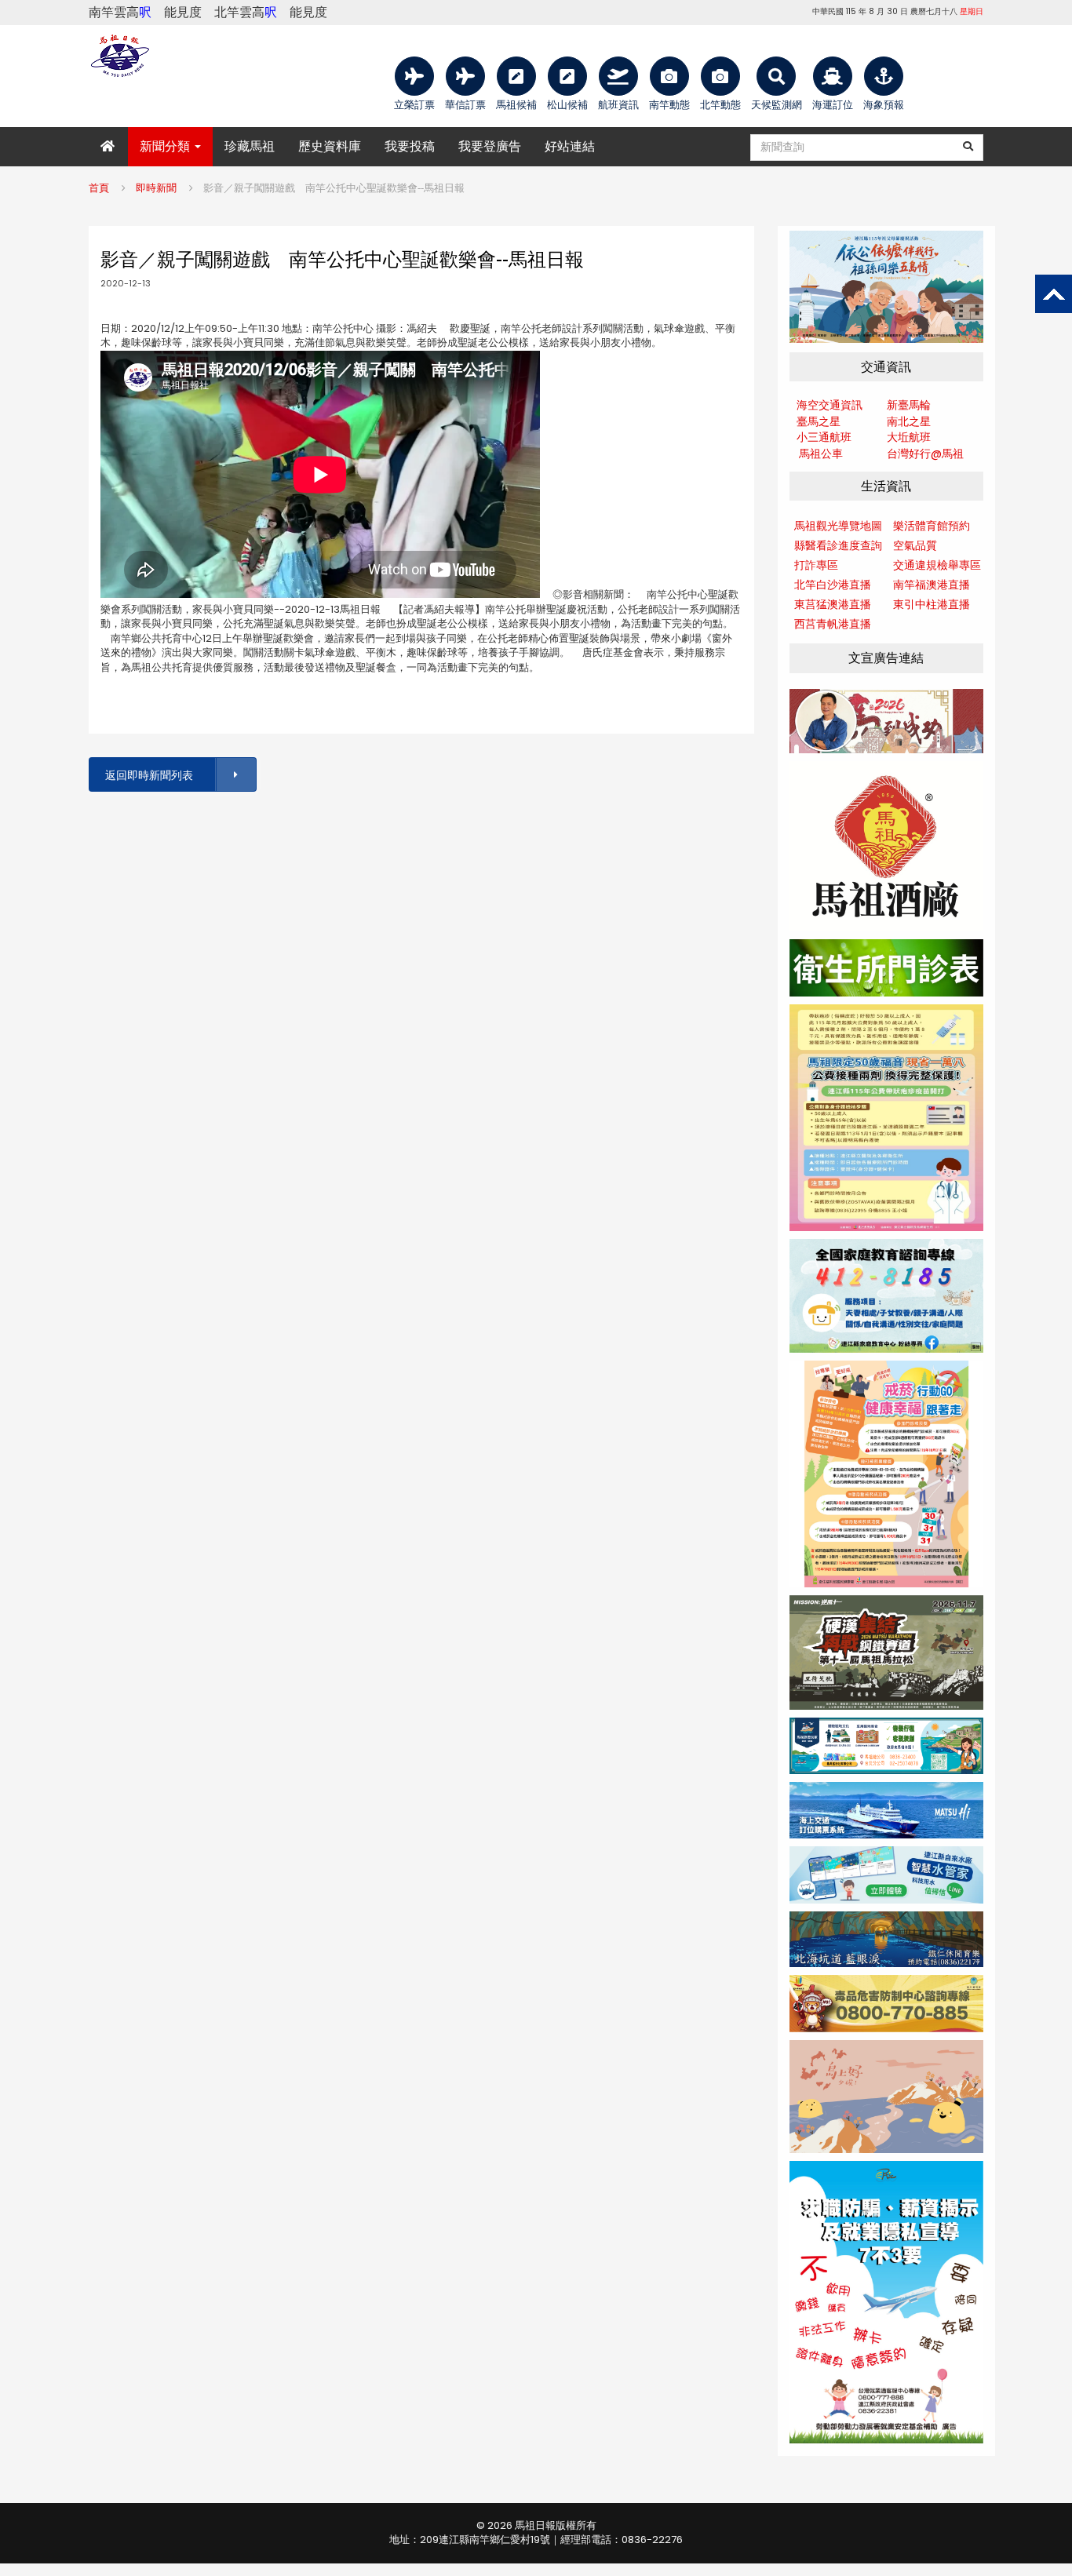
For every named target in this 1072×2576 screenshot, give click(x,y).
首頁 (99, 188)
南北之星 (909, 421)
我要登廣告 (490, 146)
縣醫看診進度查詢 (838, 545)
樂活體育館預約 (932, 526)
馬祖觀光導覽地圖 (838, 526)
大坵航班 (909, 437)
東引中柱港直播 (932, 604)
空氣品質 (915, 545)
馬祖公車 (821, 454)
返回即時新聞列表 (149, 775)
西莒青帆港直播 (833, 624)
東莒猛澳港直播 (833, 604)
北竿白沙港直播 (833, 585)
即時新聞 (156, 188)
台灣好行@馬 (920, 454)
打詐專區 (816, 565)
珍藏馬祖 (250, 146)
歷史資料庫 (330, 146)
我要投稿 (410, 146)
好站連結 (570, 146)
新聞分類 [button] (166, 146)
